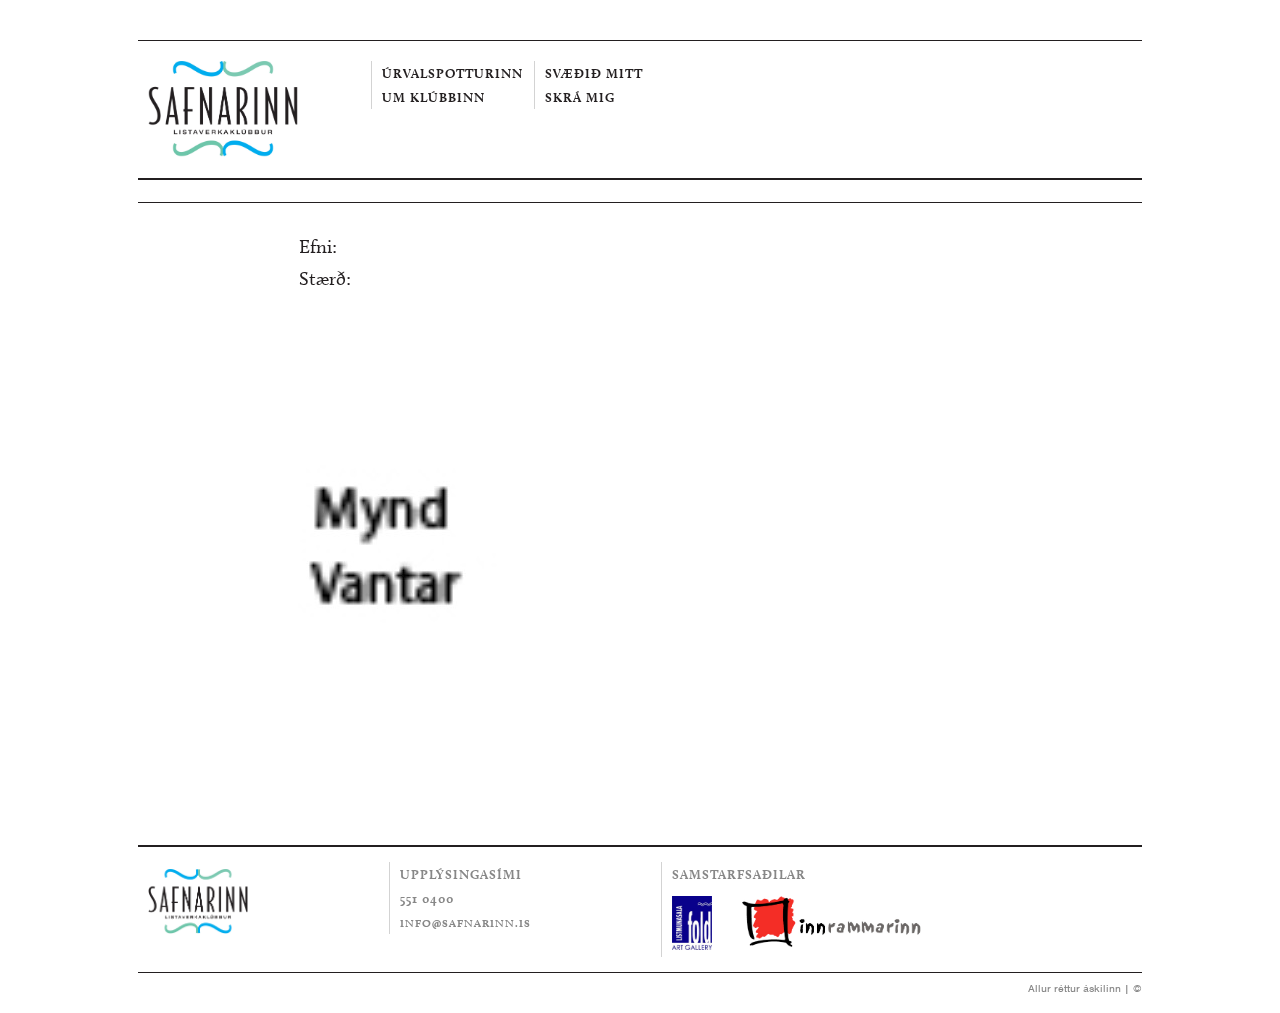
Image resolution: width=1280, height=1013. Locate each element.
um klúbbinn (433, 97)
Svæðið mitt (594, 73)
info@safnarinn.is (465, 923)
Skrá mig (580, 97)
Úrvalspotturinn (452, 73)
